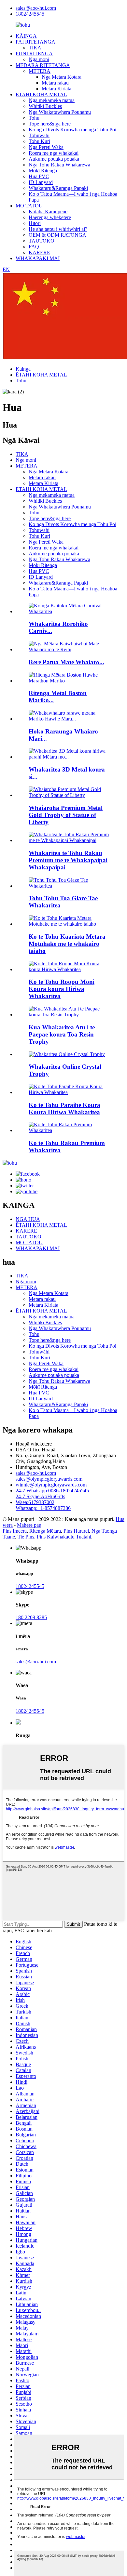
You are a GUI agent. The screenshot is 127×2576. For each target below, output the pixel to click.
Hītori (35, 223)
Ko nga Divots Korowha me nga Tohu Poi (72, 130)
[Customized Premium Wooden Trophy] (70, 1130)
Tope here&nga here (50, 124)
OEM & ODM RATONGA (57, 235)
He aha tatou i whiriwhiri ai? (58, 229)
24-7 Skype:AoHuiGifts (40, 1496)
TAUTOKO (42, 241)
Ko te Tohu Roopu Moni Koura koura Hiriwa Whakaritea (62, 989)
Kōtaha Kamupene (48, 211)
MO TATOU (29, 206)
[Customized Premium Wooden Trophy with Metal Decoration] (70, 840)
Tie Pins (26, 1537)
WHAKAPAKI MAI (38, 258)
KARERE (39, 252)
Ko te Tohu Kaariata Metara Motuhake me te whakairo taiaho (67, 944)
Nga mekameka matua (52, 100)
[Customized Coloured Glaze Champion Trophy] (70, 886)
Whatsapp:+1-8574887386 (43, 1508)
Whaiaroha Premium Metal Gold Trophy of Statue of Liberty (66, 815)
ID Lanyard (41, 182)
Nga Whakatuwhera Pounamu (60, 112)
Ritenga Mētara (45, 1531)
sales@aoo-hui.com (36, 8)
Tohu (34, 118)
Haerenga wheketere (50, 217)
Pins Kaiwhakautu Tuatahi (64, 1537)
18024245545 (30, 14)
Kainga (23, 369)
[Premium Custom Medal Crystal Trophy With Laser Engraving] (70, 924)
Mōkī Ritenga (43, 171)
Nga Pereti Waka (46, 147)
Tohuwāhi (39, 135)
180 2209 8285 (31, 1617)
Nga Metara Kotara (62, 77)
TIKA (35, 48)
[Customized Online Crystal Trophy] (67, 1054)
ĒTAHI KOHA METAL (41, 94)
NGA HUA (28, 1219)
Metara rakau (55, 83)
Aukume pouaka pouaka (54, 159)
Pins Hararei (76, 1531)
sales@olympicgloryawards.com (49, 1479)
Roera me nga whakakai (54, 153)
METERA (40, 71)
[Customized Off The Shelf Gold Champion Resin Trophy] (70, 1015)
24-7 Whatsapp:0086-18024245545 (52, 1491)
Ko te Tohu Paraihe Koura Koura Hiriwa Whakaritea (64, 1109)
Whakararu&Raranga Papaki (58, 188)
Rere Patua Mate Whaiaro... (66, 662)
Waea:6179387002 (35, 1502)
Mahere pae (29, 1525)
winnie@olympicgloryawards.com (51, 1485)
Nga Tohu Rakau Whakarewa (59, 165)
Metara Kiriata (56, 89)
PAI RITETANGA (35, 42)
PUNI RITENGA (34, 53)
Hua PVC (39, 176)
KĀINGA (26, 36)
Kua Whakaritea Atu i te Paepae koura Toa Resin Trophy (62, 1034)
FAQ (34, 247)
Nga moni (39, 59)
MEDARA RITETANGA (43, 65)
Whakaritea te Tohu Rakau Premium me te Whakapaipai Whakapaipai (68, 860)
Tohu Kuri (39, 141)
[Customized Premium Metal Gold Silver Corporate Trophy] (70, 969)
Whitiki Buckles (45, 106)
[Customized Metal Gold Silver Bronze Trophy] (70, 1092)
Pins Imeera (15, 1531)
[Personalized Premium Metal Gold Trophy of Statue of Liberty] (70, 795)
